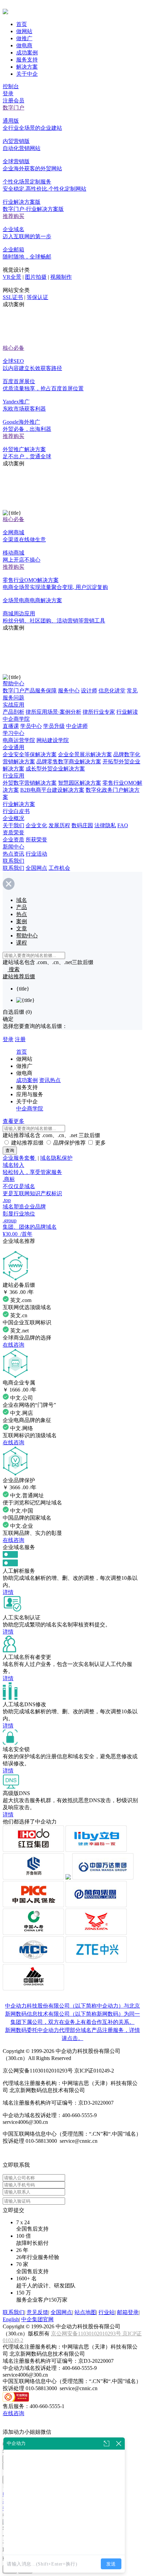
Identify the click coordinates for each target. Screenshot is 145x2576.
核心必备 (13, 348)
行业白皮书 (16, 811)
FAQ (123, 825)
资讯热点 (50, 1080)
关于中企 (27, 74)
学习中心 (13, 733)
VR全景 (12, 277)
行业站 (107, 2312)
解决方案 (27, 67)
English (11, 2319)
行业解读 (127, 712)
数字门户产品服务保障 (30, 691)
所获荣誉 (36, 840)
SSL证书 (13, 297)
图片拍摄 (36, 277)
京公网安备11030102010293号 (87, 2334)
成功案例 (27, 53)
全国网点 (36, 868)
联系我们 (13, 861)
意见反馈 (37, 2312)
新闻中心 (13, 847)
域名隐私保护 (56, 1158)
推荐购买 (13, 216)
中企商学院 (16, 719)
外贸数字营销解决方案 (30, 783)
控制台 (11, 86)
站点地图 (85, 2312)
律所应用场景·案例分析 (53, 712)
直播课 (11, 726)
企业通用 (13, 747)
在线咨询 (13, 1345)
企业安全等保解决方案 (30, 754)
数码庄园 (82, 825)
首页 (22, 24)
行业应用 (13, 776)
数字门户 (13, 108)
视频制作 (61, 277)
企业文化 (36, 825)
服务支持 (27, 60)
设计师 (89, 691)
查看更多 (13, 1121)
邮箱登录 (128, 2312)
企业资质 (13, 840)
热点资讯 (13, 854)
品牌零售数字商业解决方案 (69, 762)
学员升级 (54, 726)
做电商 (24, 45)
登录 (8, 93)
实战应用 (13, 705)
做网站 (24, 31)
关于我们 (13, 825)
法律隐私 (105, 825)
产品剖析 (13, 712)
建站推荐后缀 (27, 1143)
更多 (100, 1143)
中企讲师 (77, 726)
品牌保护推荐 (69, 1143)
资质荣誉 (13, 832)
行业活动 (36, 854)
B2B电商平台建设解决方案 (52, 790)
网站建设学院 (53, 740)
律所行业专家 (99, 712)
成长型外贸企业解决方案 (55, 769)
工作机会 (59, 868)
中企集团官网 (37, 2319)
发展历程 (59, 825)
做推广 (24, 38)
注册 (20, 1039)
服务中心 (69, 691)
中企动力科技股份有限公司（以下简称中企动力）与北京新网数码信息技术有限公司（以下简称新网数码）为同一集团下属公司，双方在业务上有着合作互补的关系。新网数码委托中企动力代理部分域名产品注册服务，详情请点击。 (72, 2022)
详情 (8, 1592)
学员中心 (31, 726)
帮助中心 (13, 683)
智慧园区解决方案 (80, 783)
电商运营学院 (19, 740)
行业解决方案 (19, 804)
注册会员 (13, 101)
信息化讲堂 (112, 691)
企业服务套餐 (20, 1158)
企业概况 (13, 818)
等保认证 (37, 297)
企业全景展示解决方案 (85, 754)
